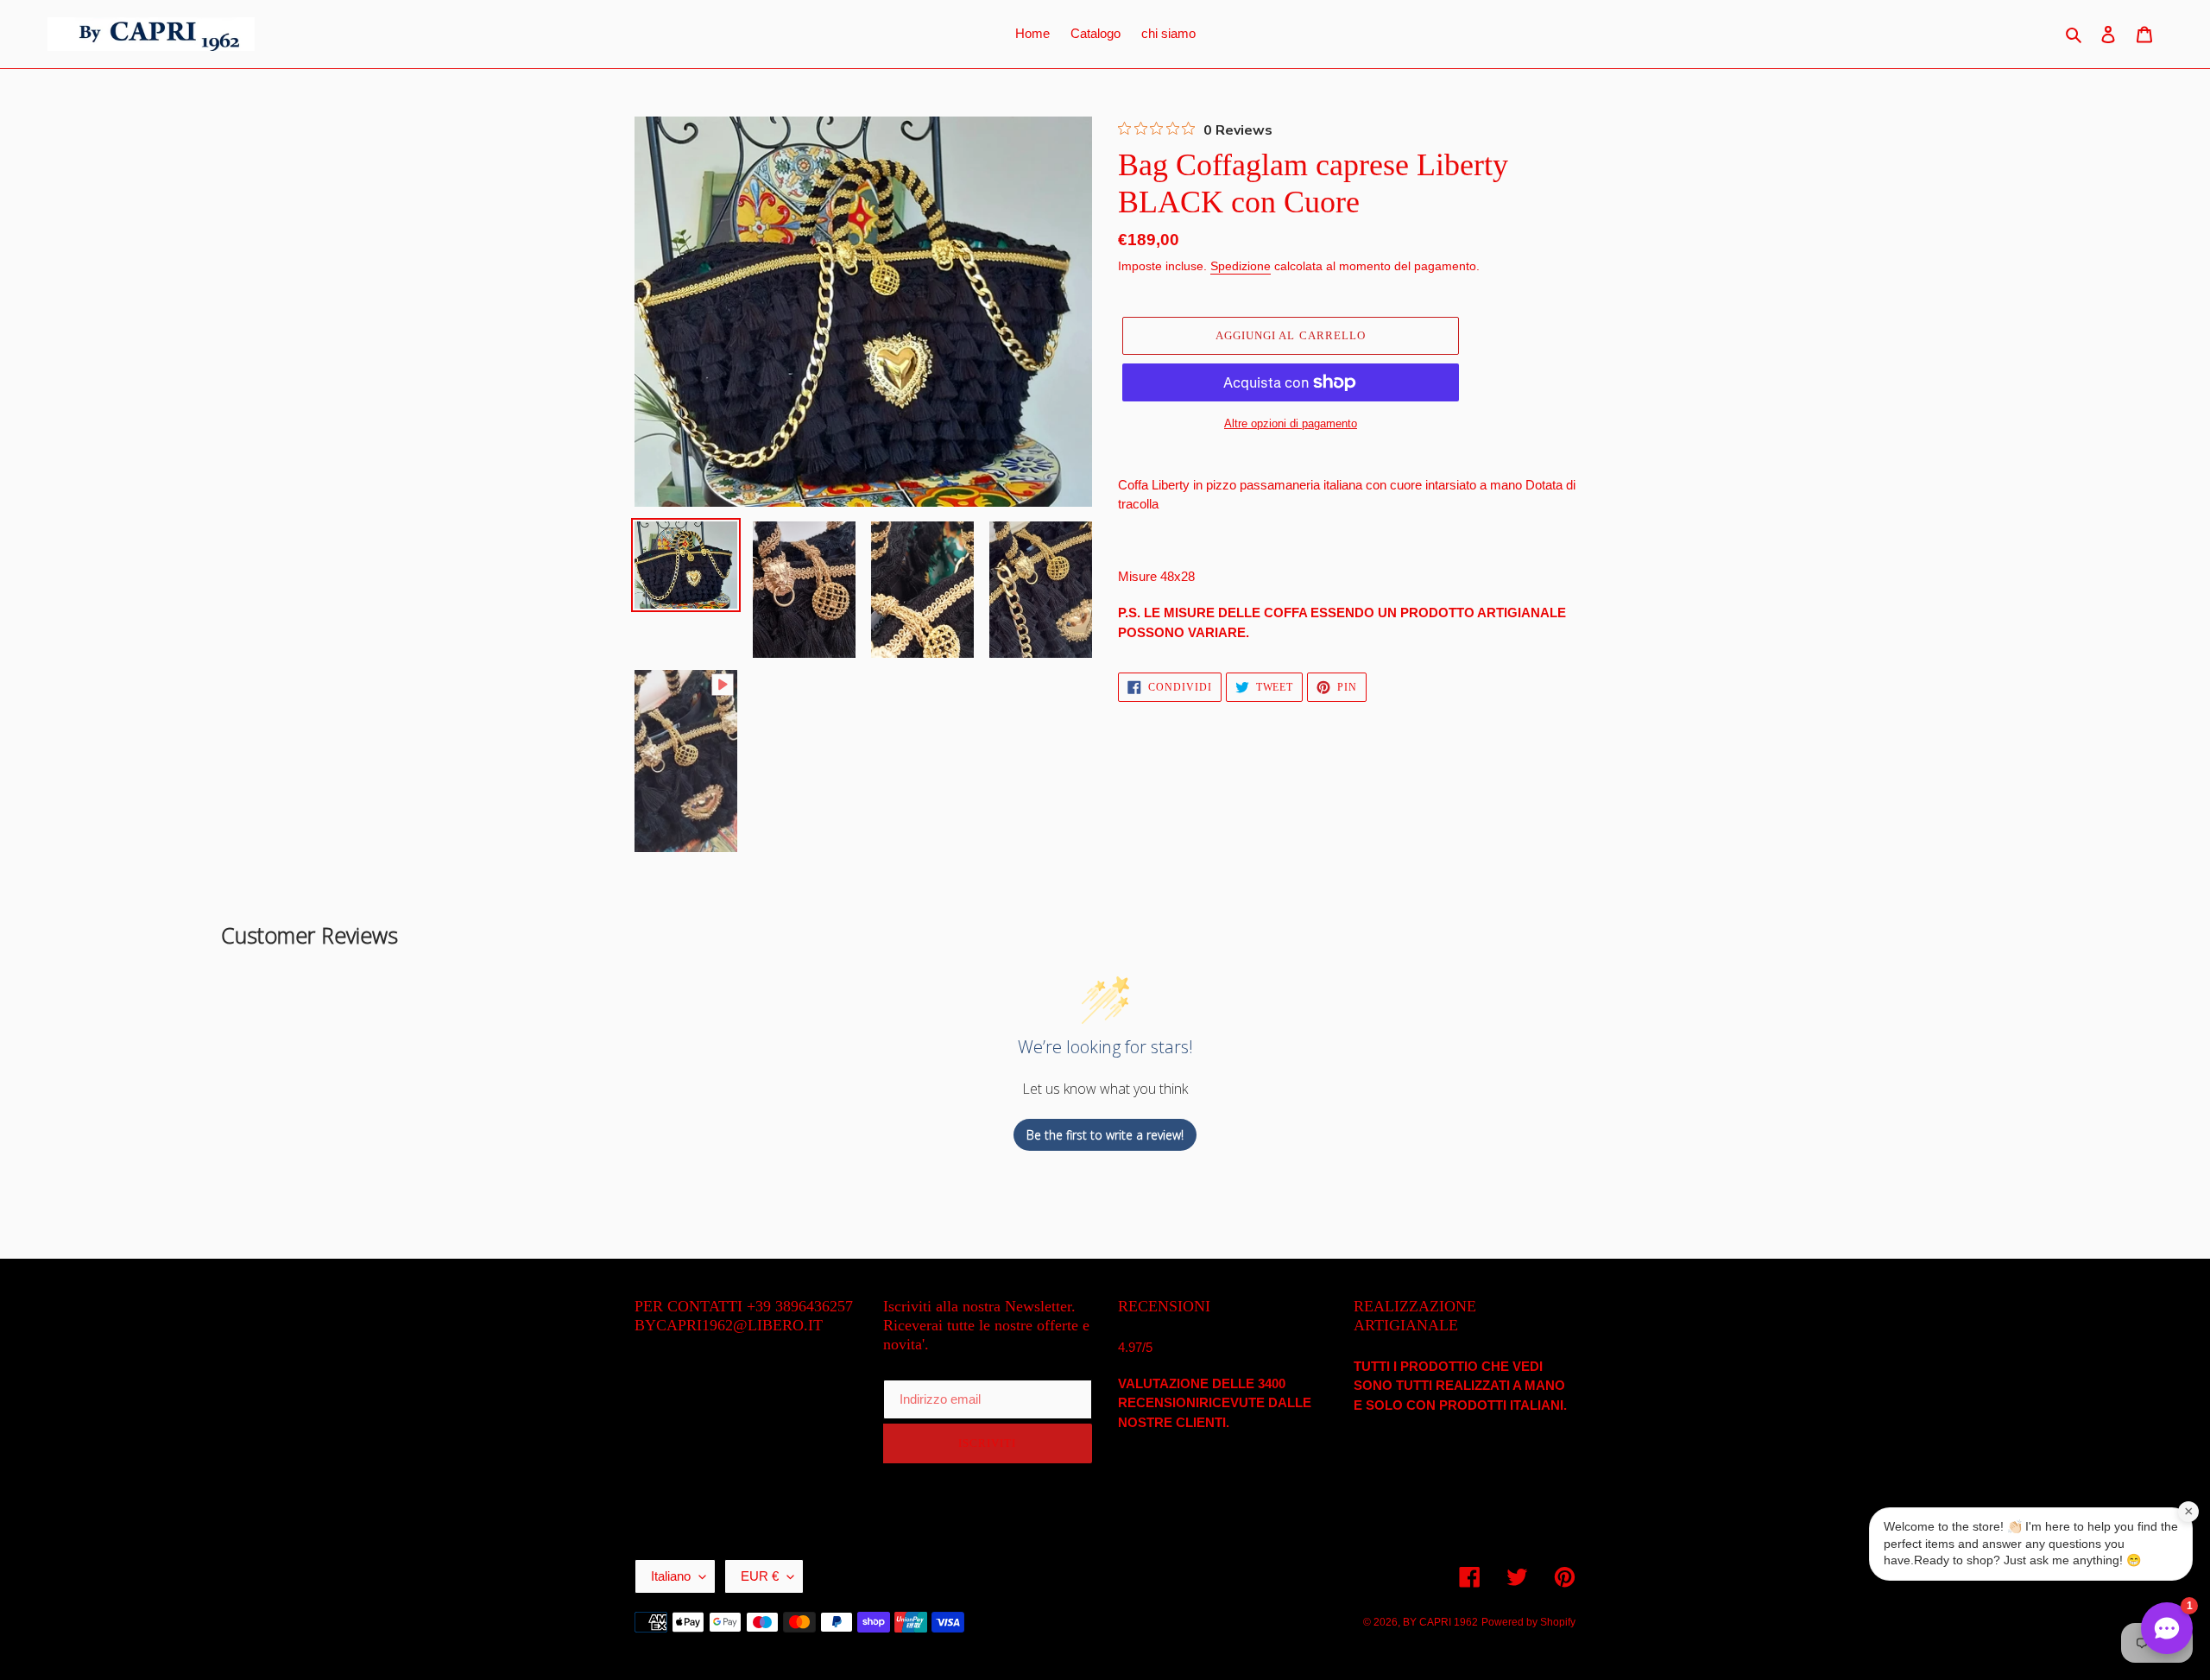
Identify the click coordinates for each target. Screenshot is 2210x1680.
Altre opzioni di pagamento (1291, 423)
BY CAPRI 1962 (1440, 1622)
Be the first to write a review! (1105, 1135)
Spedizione (1241, 266)
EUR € (760, 1576)
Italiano (671, 1576)
